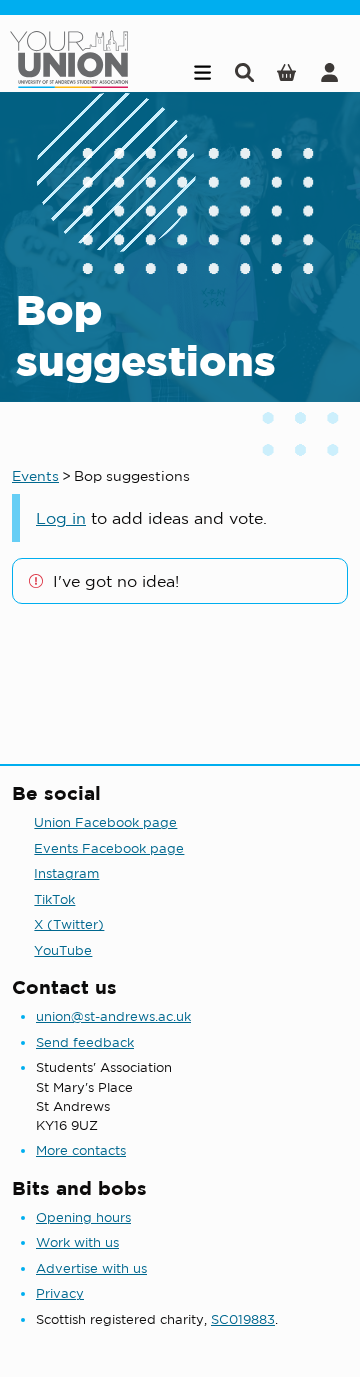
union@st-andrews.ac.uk (113, 1016)
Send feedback (85, 1042)
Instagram (66, 873)
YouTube (63, 950)
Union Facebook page (105, 822)
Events (35, 476)
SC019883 (243, 1319)
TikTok (54, 899)
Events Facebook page (109, 848)
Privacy (60, 1293)
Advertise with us (91, 1268)
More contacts (81, 1150)
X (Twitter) (69, 924)
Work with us (77, 1242)
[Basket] (286, 72)
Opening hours (83, 1217)
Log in (61, 518)
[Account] (329, 72)
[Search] (244, 72)
